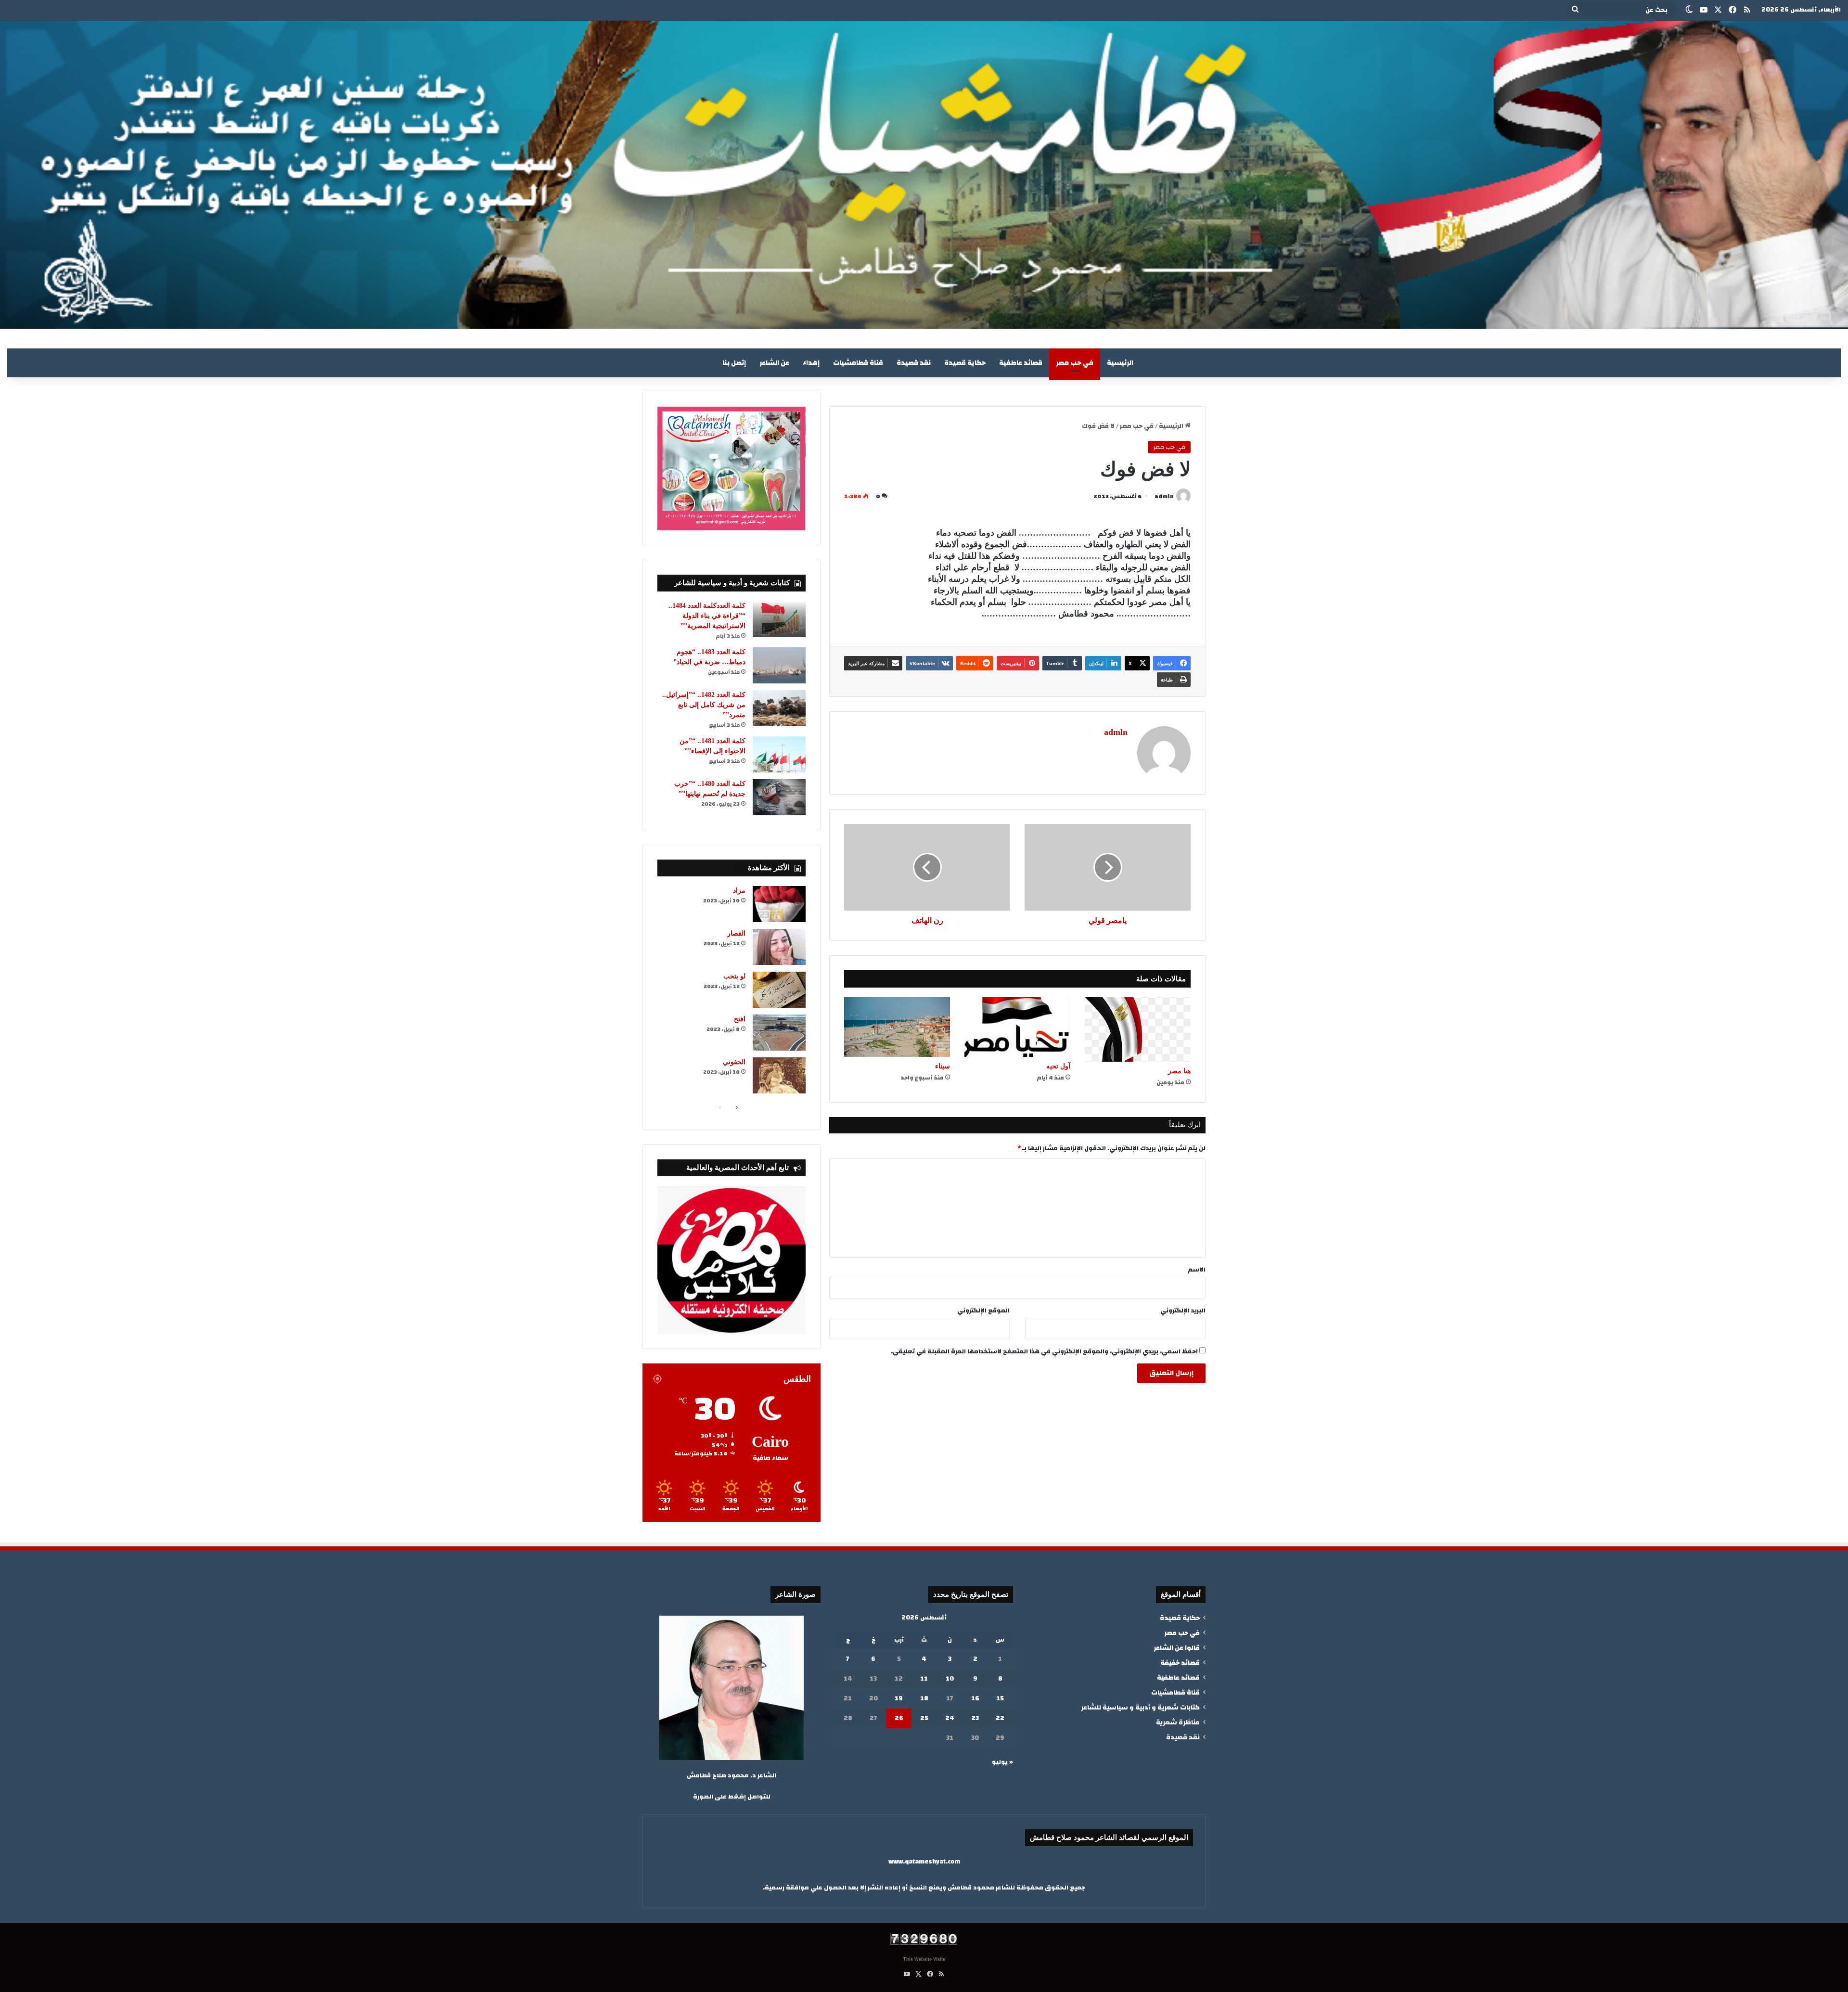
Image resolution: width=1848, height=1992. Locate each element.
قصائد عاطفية (1021, 363)
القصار (736, 933)
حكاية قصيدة (965, 363)
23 (975, 1718)
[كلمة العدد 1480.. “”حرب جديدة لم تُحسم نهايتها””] (779, 797)
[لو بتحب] (779, 990)
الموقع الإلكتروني (983, 1311)
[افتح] (779, 1033)
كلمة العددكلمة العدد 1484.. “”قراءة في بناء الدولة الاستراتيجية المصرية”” (707, 616)
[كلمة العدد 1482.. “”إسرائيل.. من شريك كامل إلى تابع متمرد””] (779, 708)
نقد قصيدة (914, 363)
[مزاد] (779, 904)
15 (1000, 1698)
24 (950, 1718)
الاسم (1197, 1270)
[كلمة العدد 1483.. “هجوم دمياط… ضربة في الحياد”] (779, 665)
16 (975, 1698)
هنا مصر (1179, 1071)
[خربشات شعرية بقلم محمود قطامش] (924, 175)
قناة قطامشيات (858, 363)
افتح (740, 1019)
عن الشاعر (774, 363)
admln (1164, 496)
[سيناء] (897, 1027)
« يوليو (1002, 1762)
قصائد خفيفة (1180, 1663)
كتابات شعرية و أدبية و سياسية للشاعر (1140, 1707)
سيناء (943, 1066)
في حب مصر (1075, 363)
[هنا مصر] (1138, 1029)
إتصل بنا (734, 363)
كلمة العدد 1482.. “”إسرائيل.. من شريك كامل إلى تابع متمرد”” (704, 705)
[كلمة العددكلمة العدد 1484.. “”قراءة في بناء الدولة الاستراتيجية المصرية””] (779, 619)
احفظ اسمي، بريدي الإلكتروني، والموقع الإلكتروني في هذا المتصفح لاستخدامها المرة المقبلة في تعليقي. (1044, 1351)
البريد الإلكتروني (1183, 1311)
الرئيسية (1120, 363)
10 (950, 1679)
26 (899, 1718)
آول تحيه (1058, 1066)
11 (924, 1679)
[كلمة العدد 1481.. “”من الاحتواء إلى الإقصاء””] (779, 754)
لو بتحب (734, 976)
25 (924, 1718)
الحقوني (734, 1062)
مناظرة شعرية (1178, 1722)
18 (924, 1698)
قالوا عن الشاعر (1177, 1648)
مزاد (739, 891)
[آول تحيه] (1017, 1027)
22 (1000, 1718)
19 (899, 1698)
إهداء (811, 363)
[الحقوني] (779, 1075)
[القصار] (779, 947)
